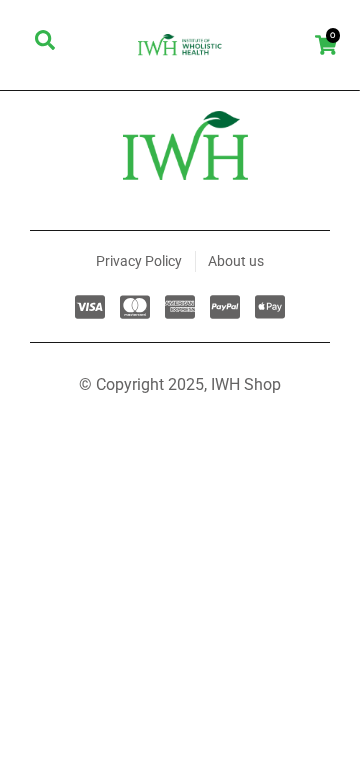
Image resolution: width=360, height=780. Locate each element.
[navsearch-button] (45, 45)
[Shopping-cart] (325, 44)
